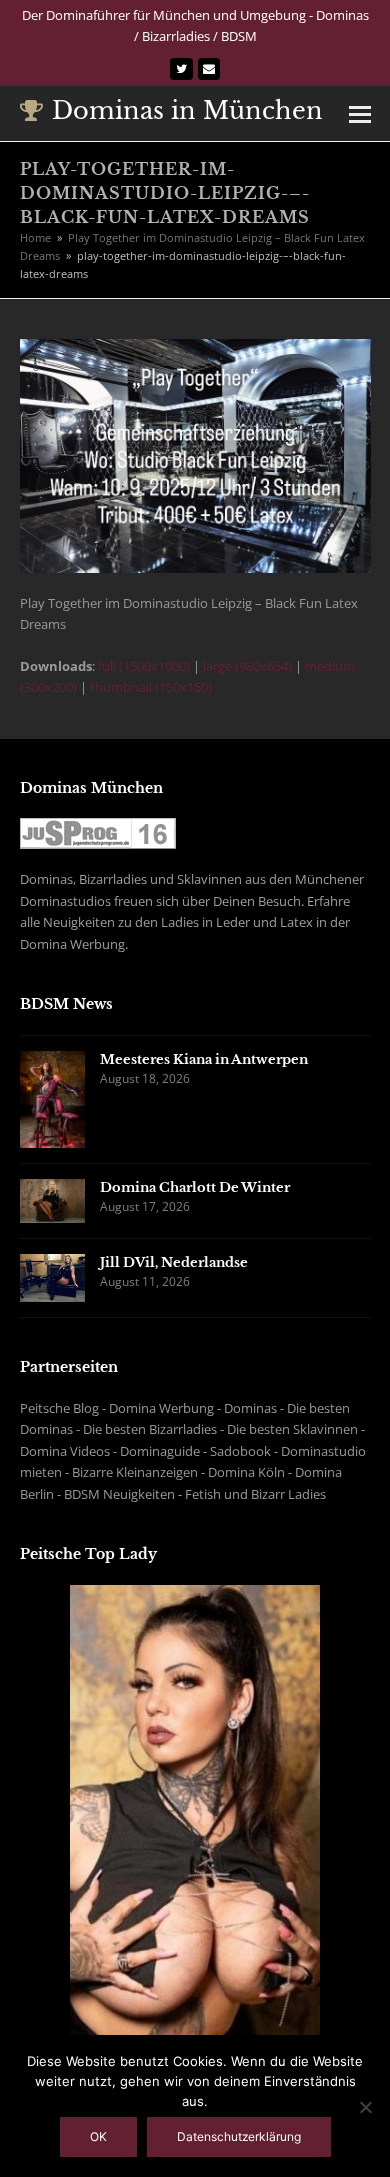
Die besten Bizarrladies (150, 1429)
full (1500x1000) (144, 666)
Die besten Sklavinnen (292, 1429)
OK (98, 2136)
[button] (360, 113)
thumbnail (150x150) (151, 687)
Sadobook (240, 1451)
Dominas (250, 1408)
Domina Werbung (161, 1408)
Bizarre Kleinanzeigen (135, 1472)
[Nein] (365, 2107)
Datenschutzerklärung (239, 2136)
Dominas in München (187, 110)
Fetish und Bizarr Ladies (255, 1494)
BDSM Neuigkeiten (119, 1494)
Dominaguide (160, 1451)
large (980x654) (247, 666)
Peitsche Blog (59, 1408)
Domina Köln (246, 1472)
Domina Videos (65, 1451)
